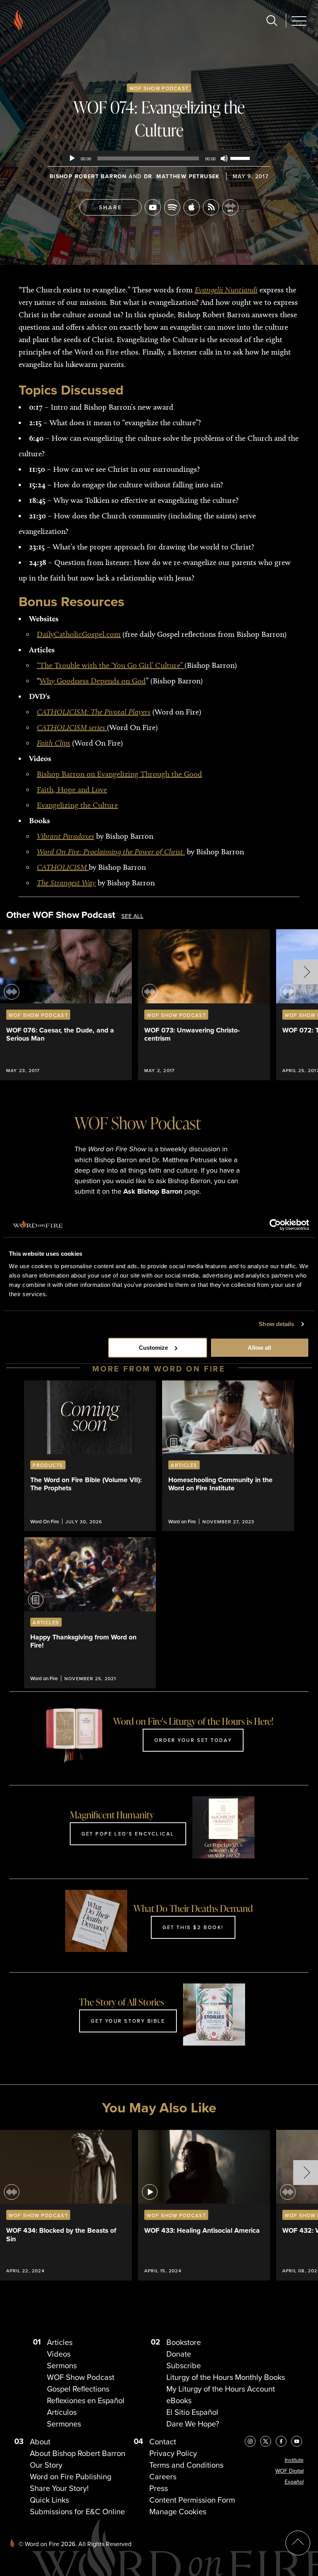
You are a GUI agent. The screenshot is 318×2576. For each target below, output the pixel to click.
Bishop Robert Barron (88, 176)
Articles (60, 2342)
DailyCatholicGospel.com (79, 634)
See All (132, 916)
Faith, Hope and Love (72, 789)
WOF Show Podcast (159, 88)
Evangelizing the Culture (77, 805)
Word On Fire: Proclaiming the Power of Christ (111, 852)
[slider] (241, 158)
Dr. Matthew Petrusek (182, 176)
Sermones (64, 2424)
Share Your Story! (59, 2488)
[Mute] (224, 158)
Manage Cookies (178, 2511)
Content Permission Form (192, 2500)
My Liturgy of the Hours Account (221, 2389)
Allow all (259, 1348)
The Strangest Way (66, 883)
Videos (59, 2354)
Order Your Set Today (193, 1740)
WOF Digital (289, 2471)
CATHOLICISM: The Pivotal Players (94, 712)
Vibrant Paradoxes (66, 836)
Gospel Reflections (78, 2389)
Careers (163, 2476)
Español (294, 2482)
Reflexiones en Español (86, 2400)
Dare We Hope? (193, 2424)
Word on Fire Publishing (71, 2476)
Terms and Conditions (186, 2465)
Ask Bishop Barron (153, 1191)
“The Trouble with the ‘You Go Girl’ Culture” (111, 665)
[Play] (72, 158)
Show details (276, 1324)
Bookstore (184, 2342)
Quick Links (49, 2500)
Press (159, 2488)
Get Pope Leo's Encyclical (128, 1834)
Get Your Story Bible (128, 2021)
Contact (163, 2441)
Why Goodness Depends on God (93, 681)
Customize (153, 1348)
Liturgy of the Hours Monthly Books (226, 2377)
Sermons (62, 2365)
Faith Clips (54, 743)
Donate (179, 2354)
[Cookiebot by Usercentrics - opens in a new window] (275, 1225)
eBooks (179, 2400)
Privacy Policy (173, 2453)
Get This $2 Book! (193, 1927)
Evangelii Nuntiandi (226, 290)
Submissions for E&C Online (77, 2511)
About (40, 2441)
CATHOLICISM (63, 867)
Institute (294, 2460)
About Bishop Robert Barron (78, 2453)
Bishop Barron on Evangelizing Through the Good (119, 774)
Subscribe (184, 2365)
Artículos (62, 2412)
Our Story (46, 2465)
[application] (159, 158)
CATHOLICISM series (72, 727)
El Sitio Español (192, 2412)
